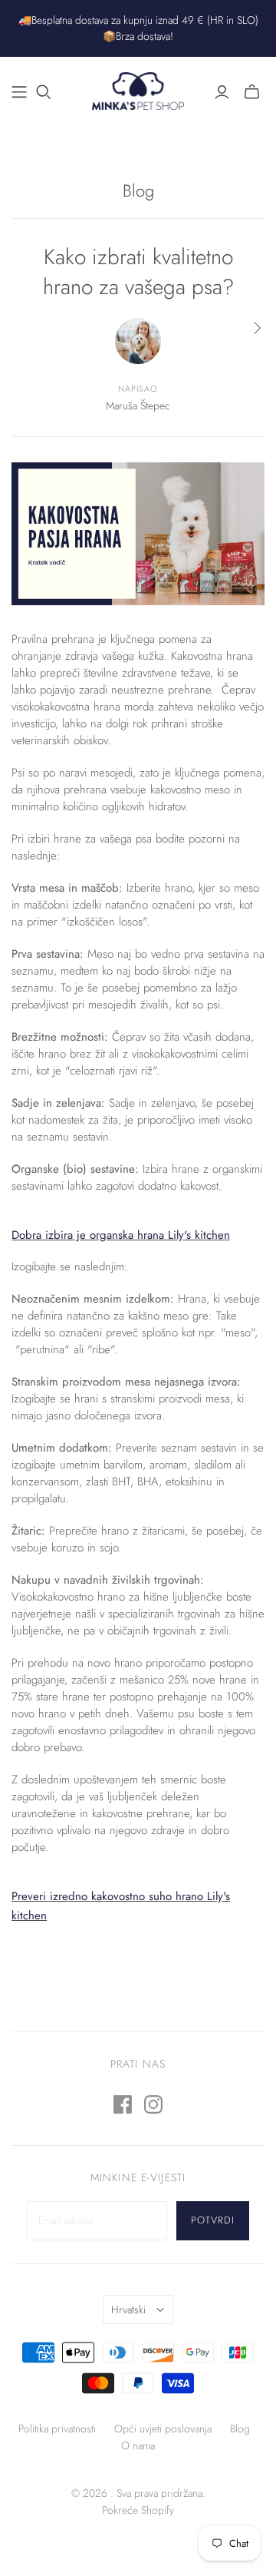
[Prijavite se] (222, 92)
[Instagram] (153, 2104)
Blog (138, 190)
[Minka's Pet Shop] (138, 89)
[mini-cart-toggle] (252, 92)
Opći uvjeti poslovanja (163, 2429)
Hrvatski (128, 2309)
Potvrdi (213, 2220)
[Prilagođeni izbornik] (19, 92)
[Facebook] (123, 2104)
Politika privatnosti (57, 2429)
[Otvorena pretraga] (44, 92)
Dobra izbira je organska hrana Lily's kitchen (121, 1235)
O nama (138, 2445)
